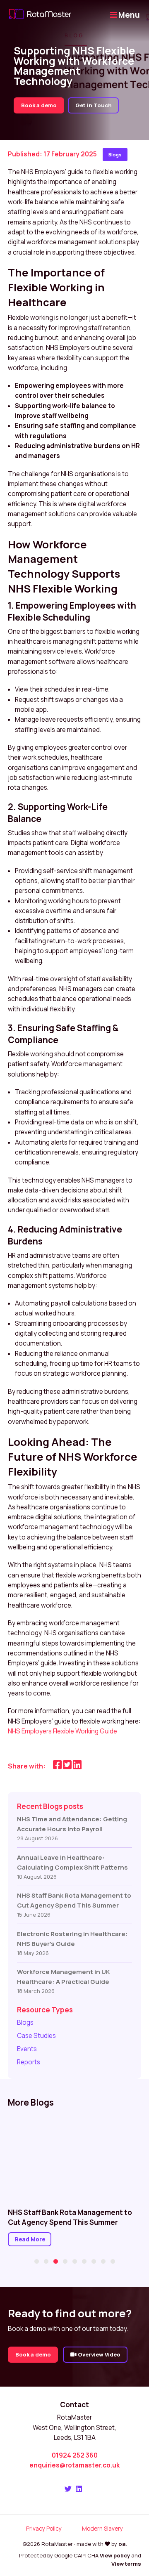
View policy (115, 2555)
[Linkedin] (79, 2489)
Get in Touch (94, 105)
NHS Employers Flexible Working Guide (62, 1731)
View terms (126, 2564)
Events (27, 2049)
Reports (29, 2062)
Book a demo (39, 105)
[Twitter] (68, 2489)
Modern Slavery (102, 2528)
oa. (123, 2544)
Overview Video (99, 2354)
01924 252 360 (75, 2455)
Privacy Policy (44, 2528)
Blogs (115, 155)
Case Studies (36, 2036)
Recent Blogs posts (50, 1806)
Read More (30, 2239)
